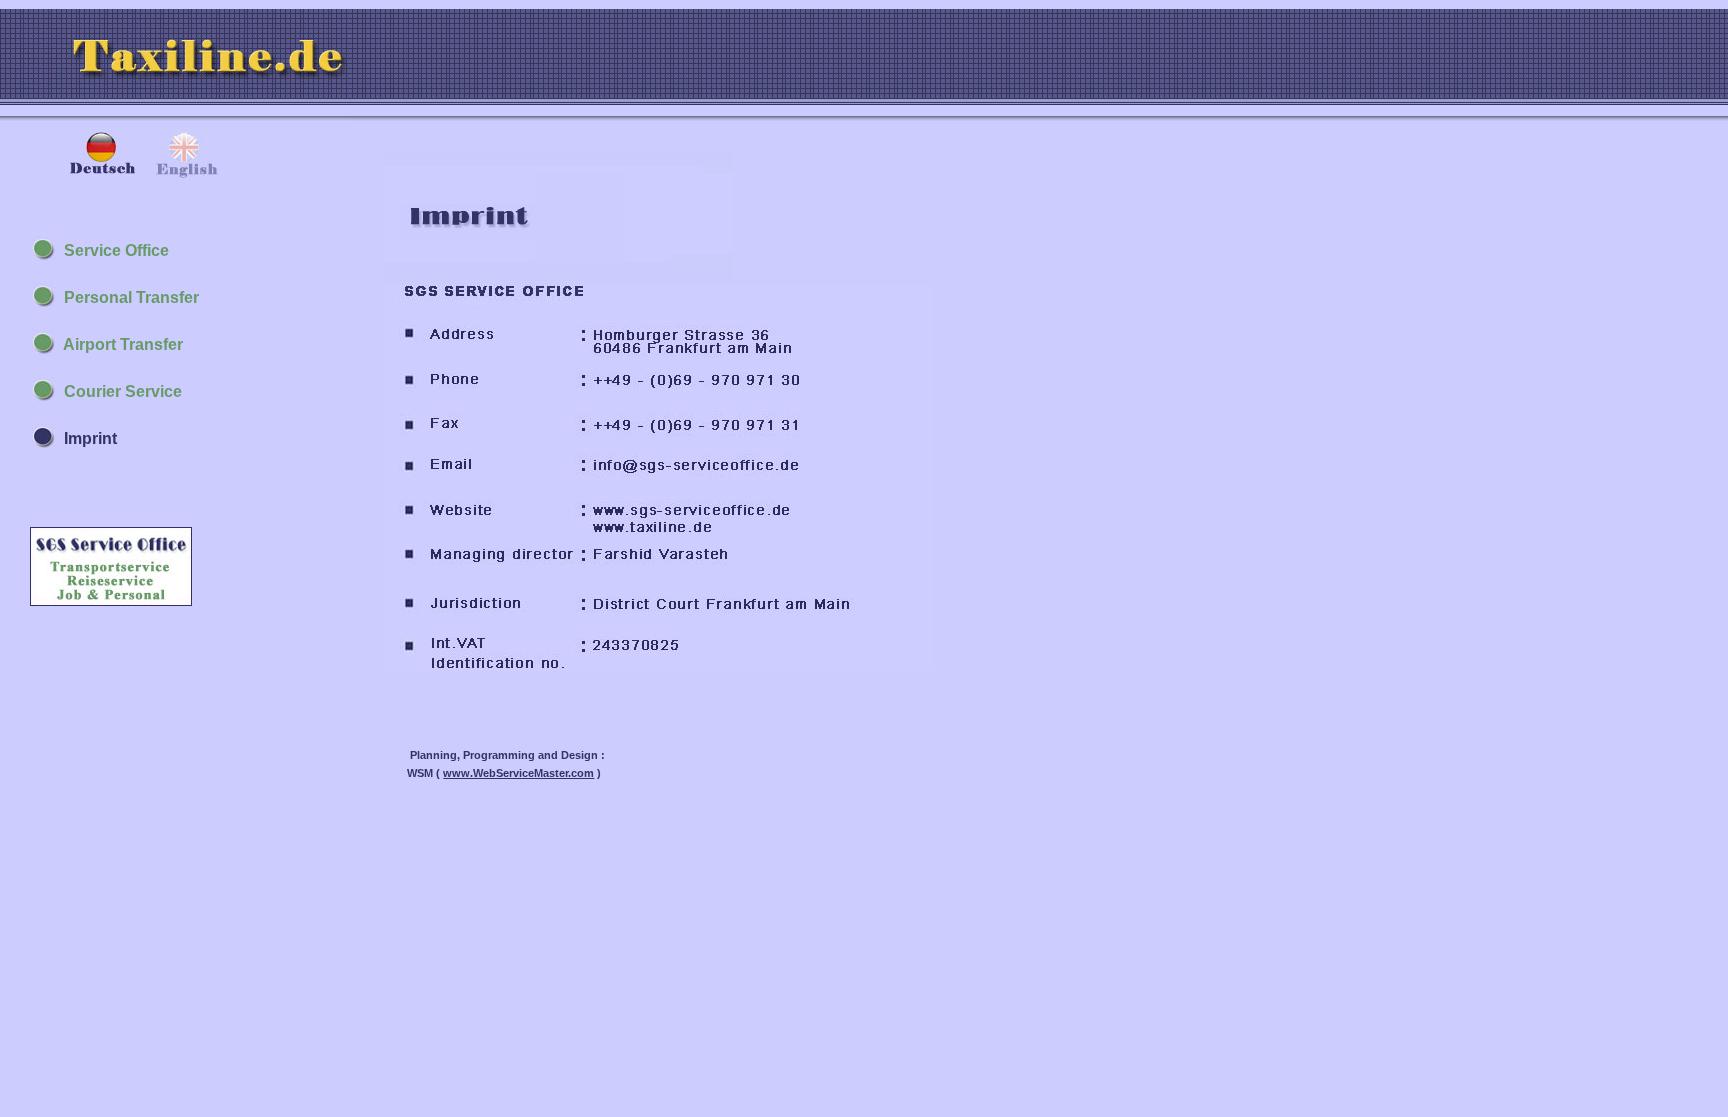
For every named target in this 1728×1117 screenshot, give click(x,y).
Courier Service (119, 391)
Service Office (112, 250)
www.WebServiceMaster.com (518, 773)
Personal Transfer (127, 297)
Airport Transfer (119, 344)
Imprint (86, 438)
